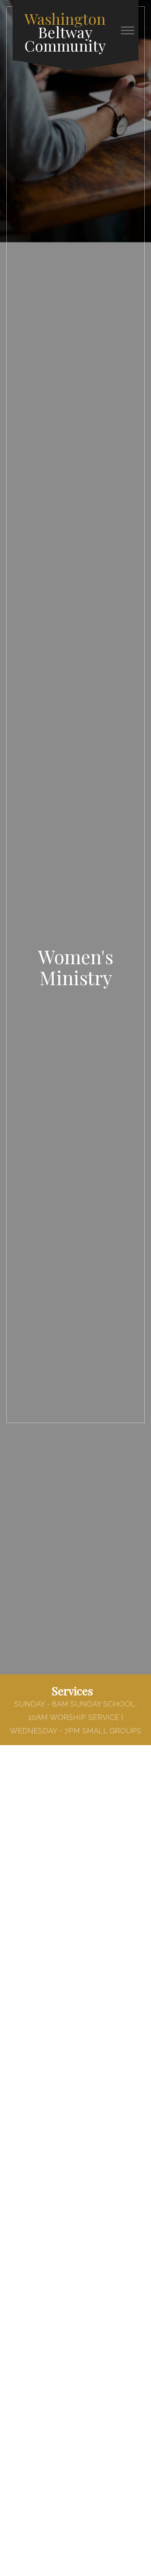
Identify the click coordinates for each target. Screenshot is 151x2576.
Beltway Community (65, 32)
